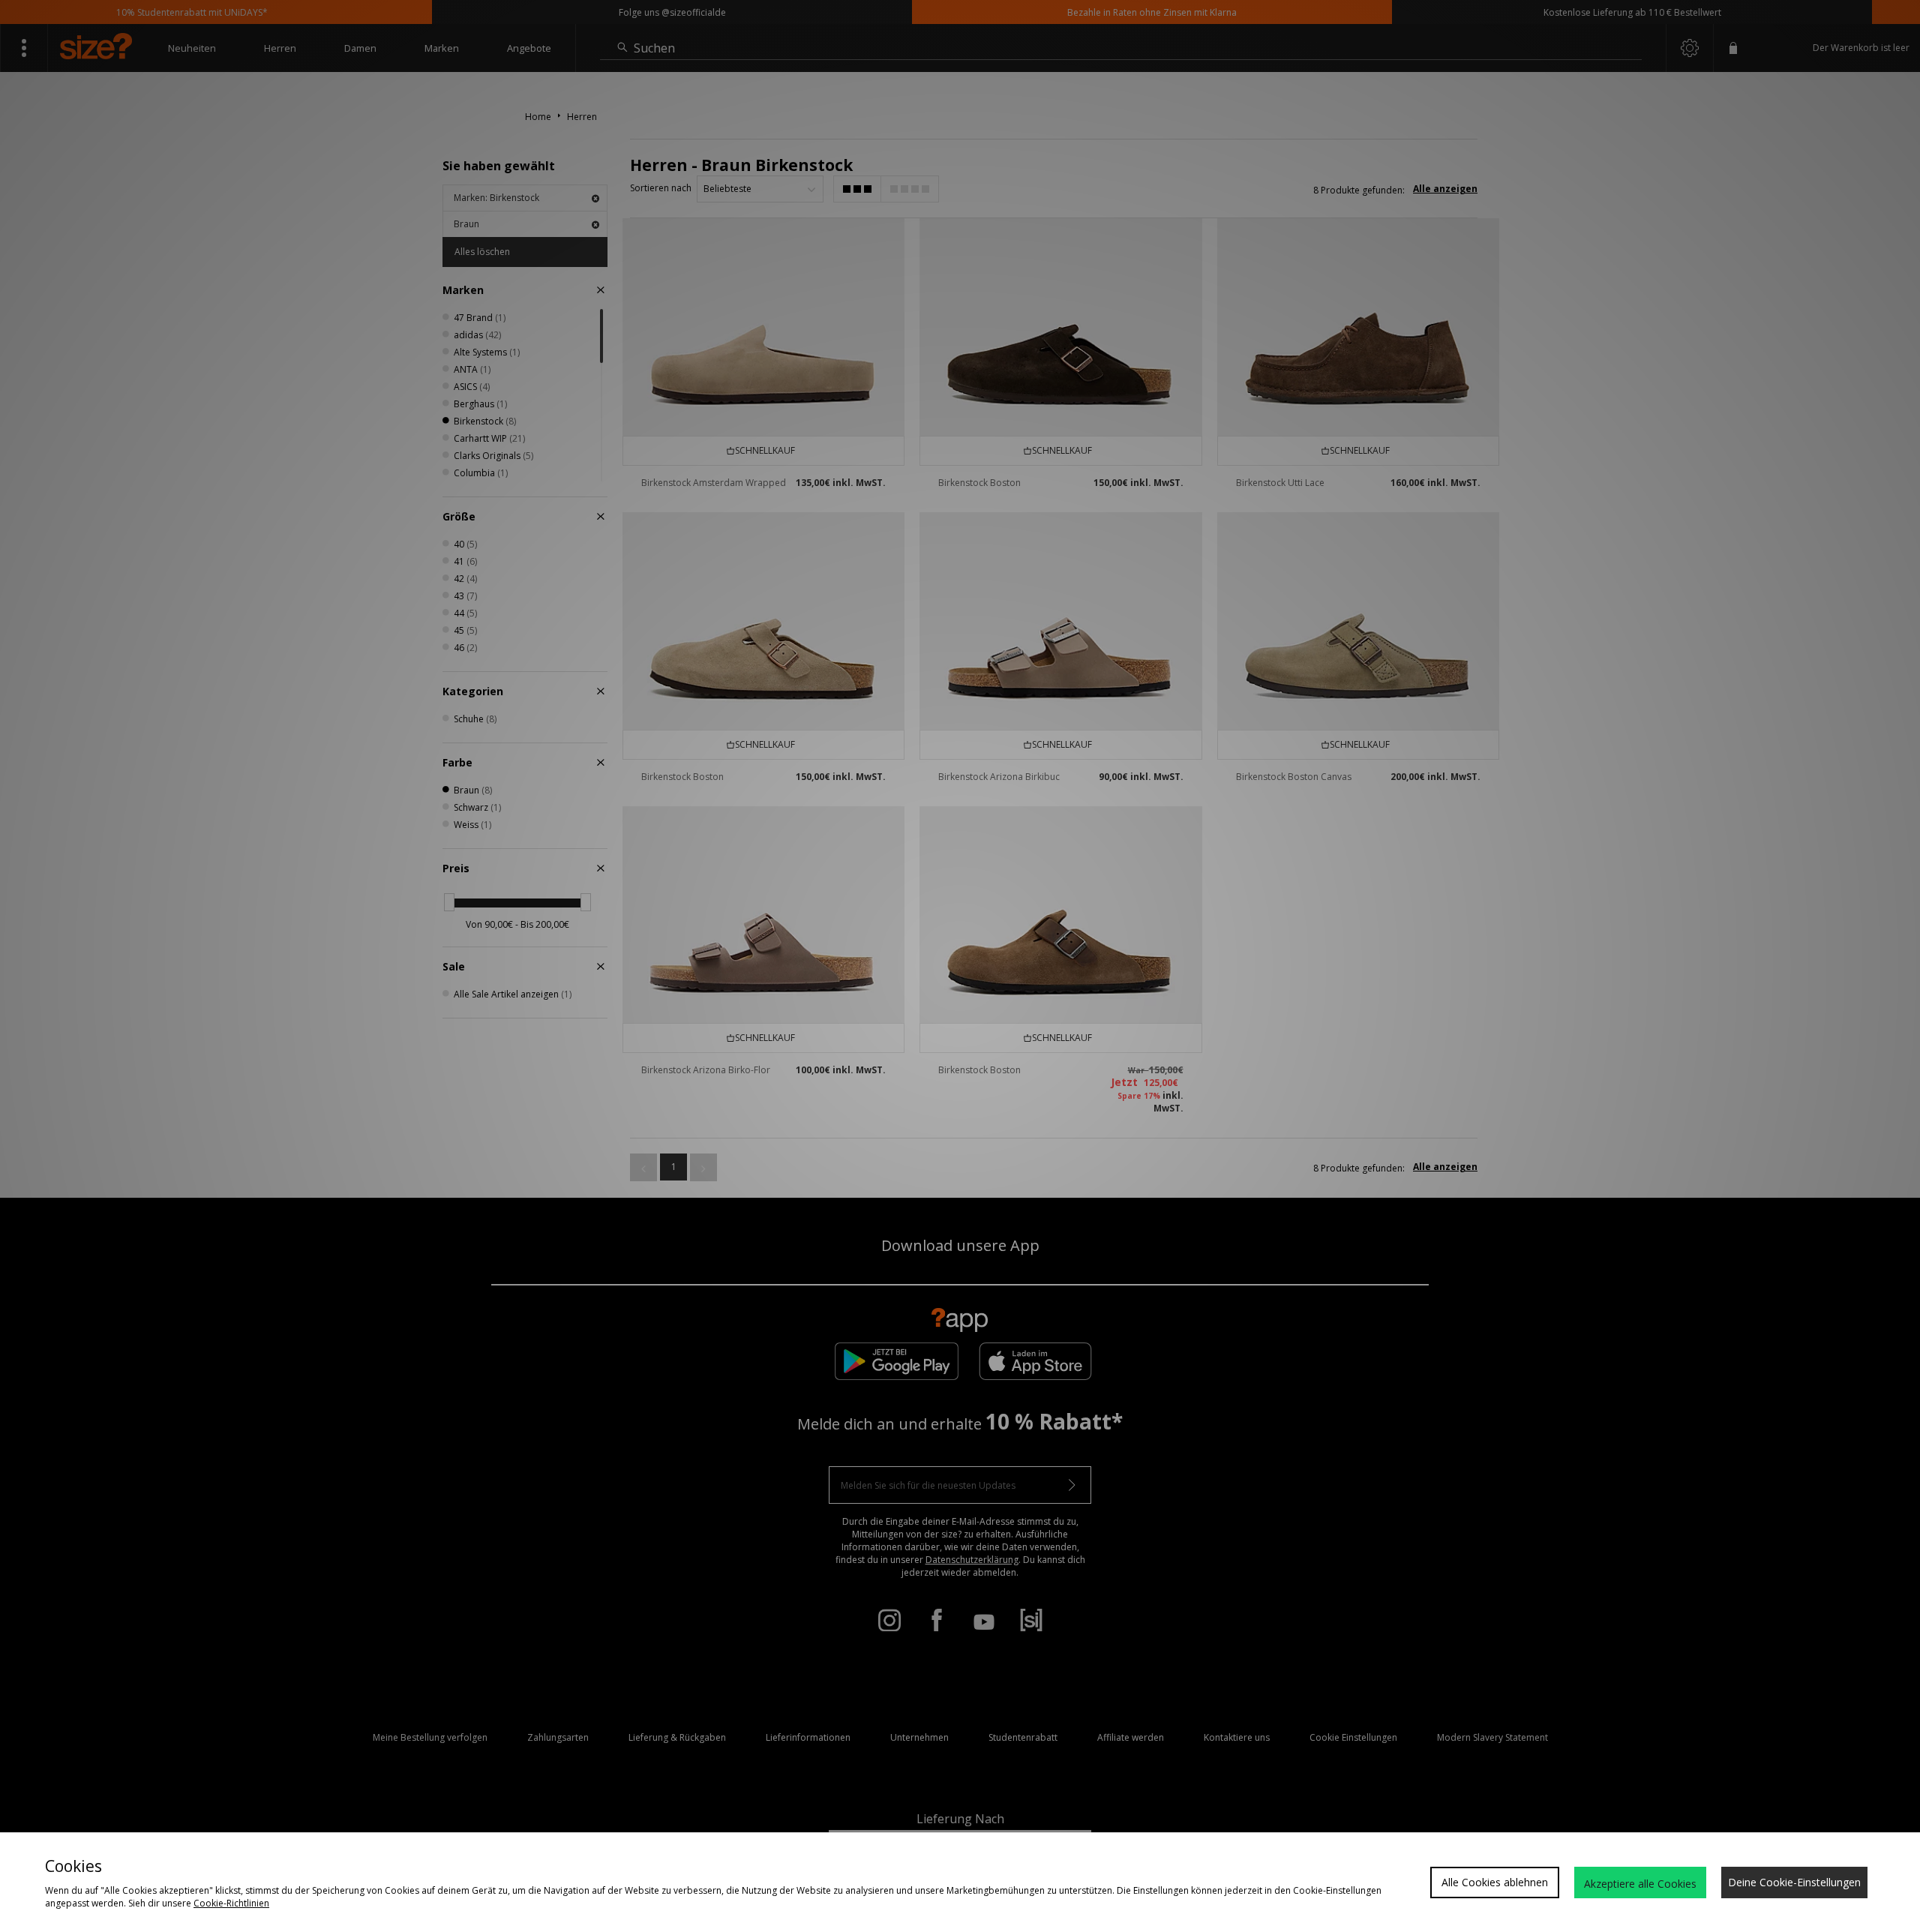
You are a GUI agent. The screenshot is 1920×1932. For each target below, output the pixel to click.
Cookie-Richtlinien (231, 1903)
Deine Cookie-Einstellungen (1794, 1882)
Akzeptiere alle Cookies (1640, 1884)
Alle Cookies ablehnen (1495, 1882)
